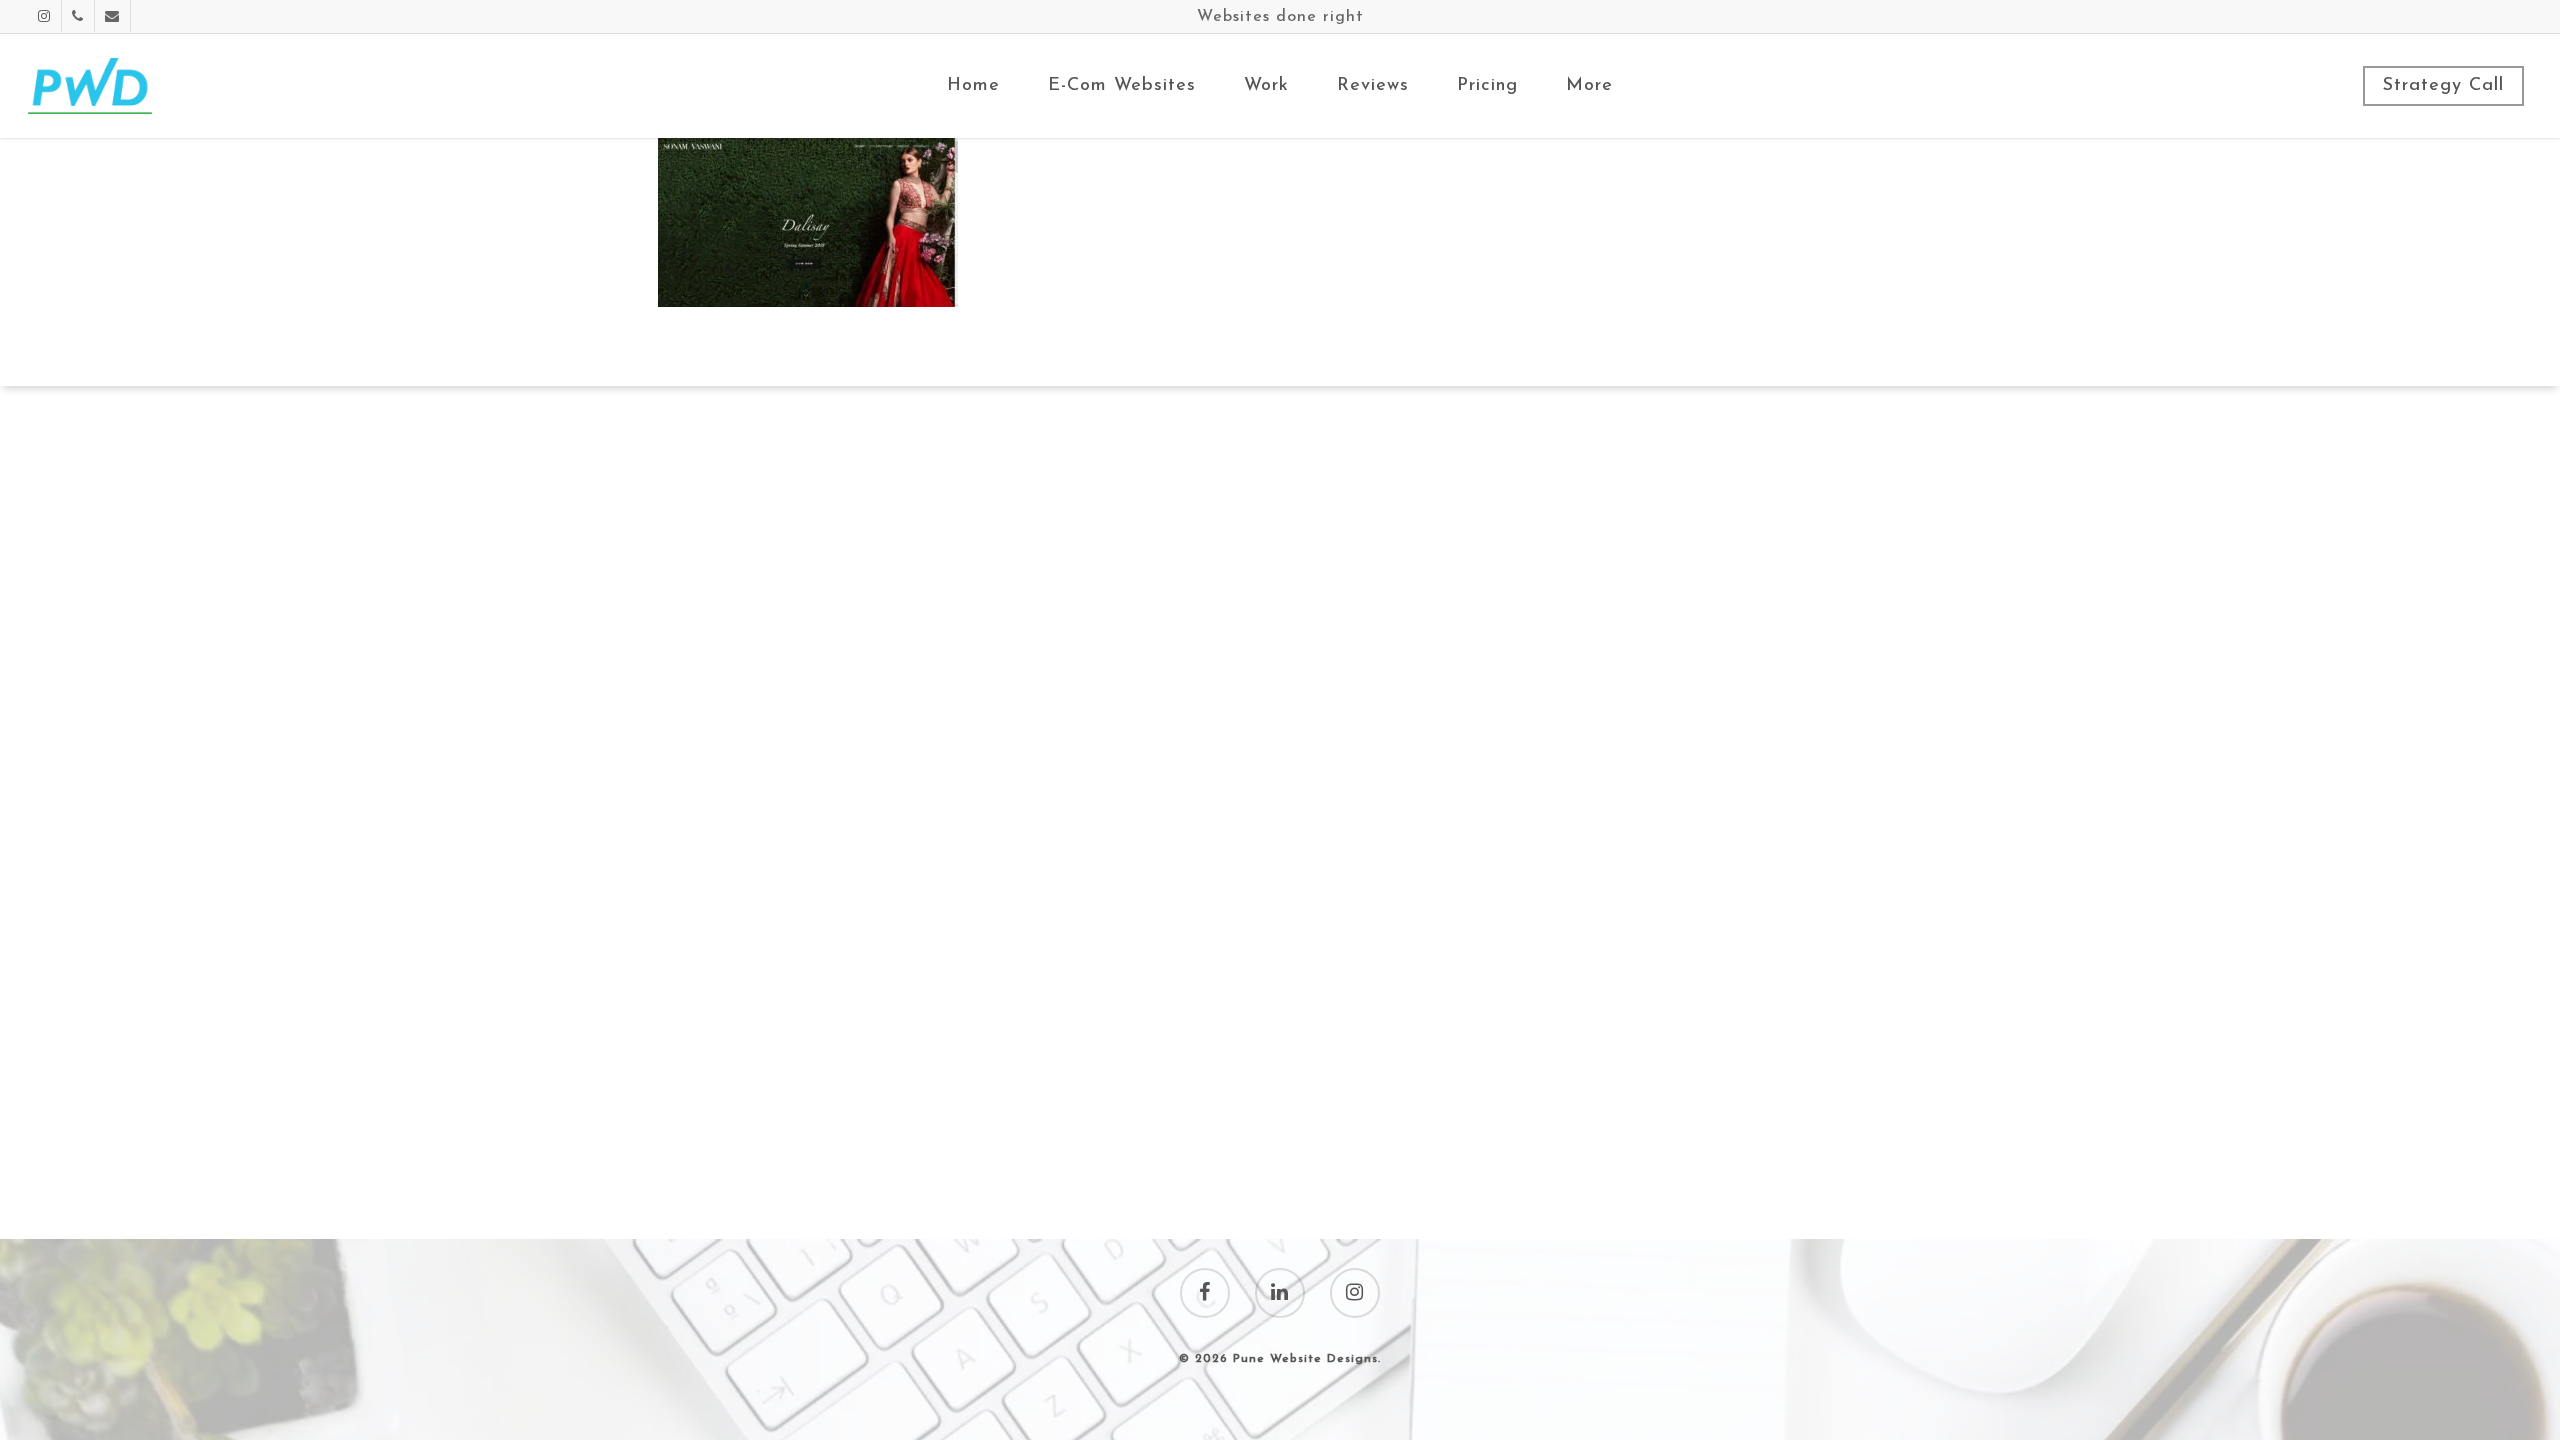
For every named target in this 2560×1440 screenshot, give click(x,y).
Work (1266, 86)
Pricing (1487, 86)
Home (973, 86)
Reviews (1373, 86)
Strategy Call (2443, 86)
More (1589, 86)
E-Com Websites (1122, 86)
